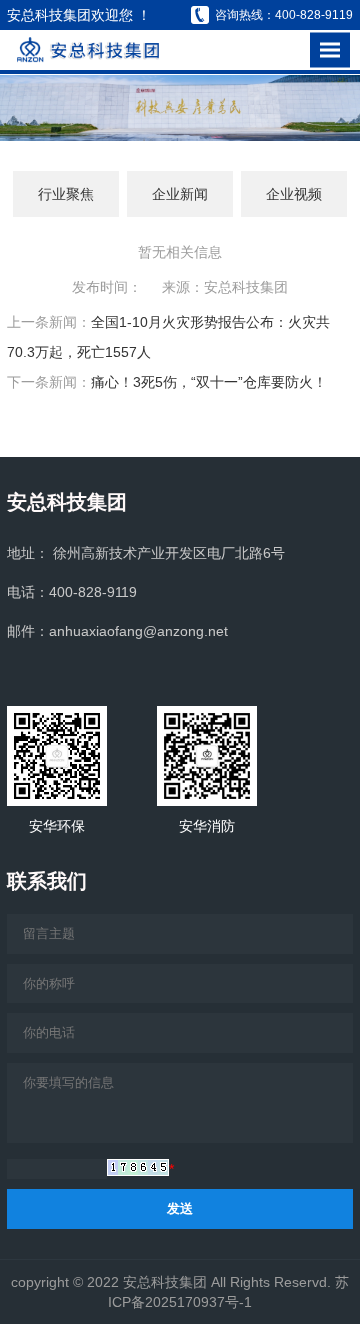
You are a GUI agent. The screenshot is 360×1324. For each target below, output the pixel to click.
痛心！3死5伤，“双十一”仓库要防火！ (209, 382)
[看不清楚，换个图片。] (138, 1167)
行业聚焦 (66, 194)
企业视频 (294, 194)
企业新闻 (180, 194)
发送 (180, 1208)
